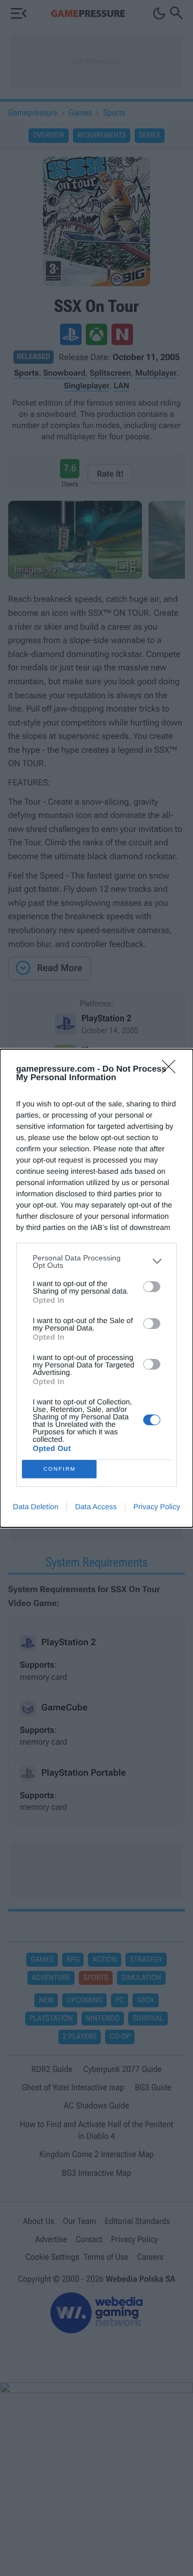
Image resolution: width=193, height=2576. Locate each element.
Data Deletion (36, 1507)
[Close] (172, 1070)
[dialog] (96, 1288)
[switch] (152, 1287)
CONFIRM (60, 1469)
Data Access (96, 1507)
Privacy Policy (157, 1507)
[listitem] (96, 1262)
